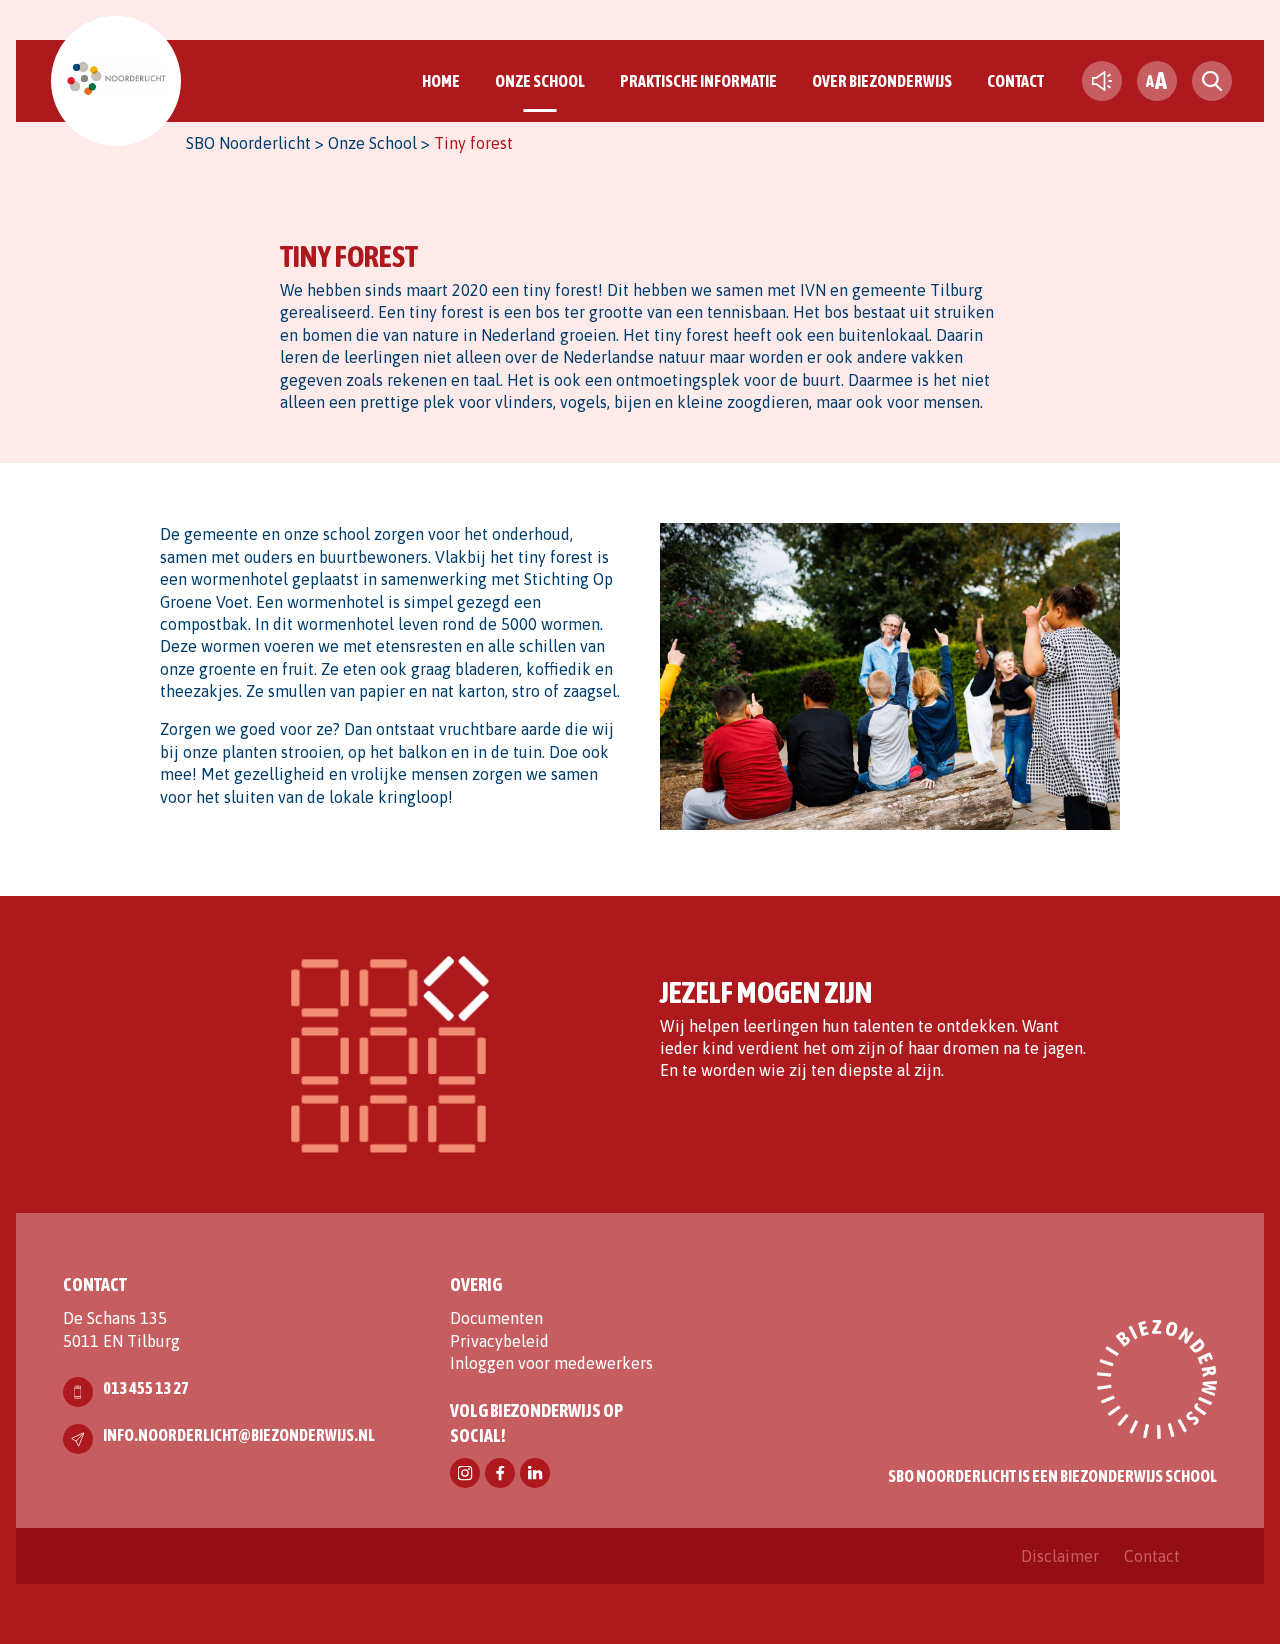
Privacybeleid (499, 1341)
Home (441, 81)
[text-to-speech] (1102, 81)
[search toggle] (1212, 81)
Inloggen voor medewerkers (551, 1363)
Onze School (540, 81)
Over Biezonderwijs (882, 81)
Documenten (496, 1318)
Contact (1015, 81)
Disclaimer (1060, 1556)
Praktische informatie (698, 81)
